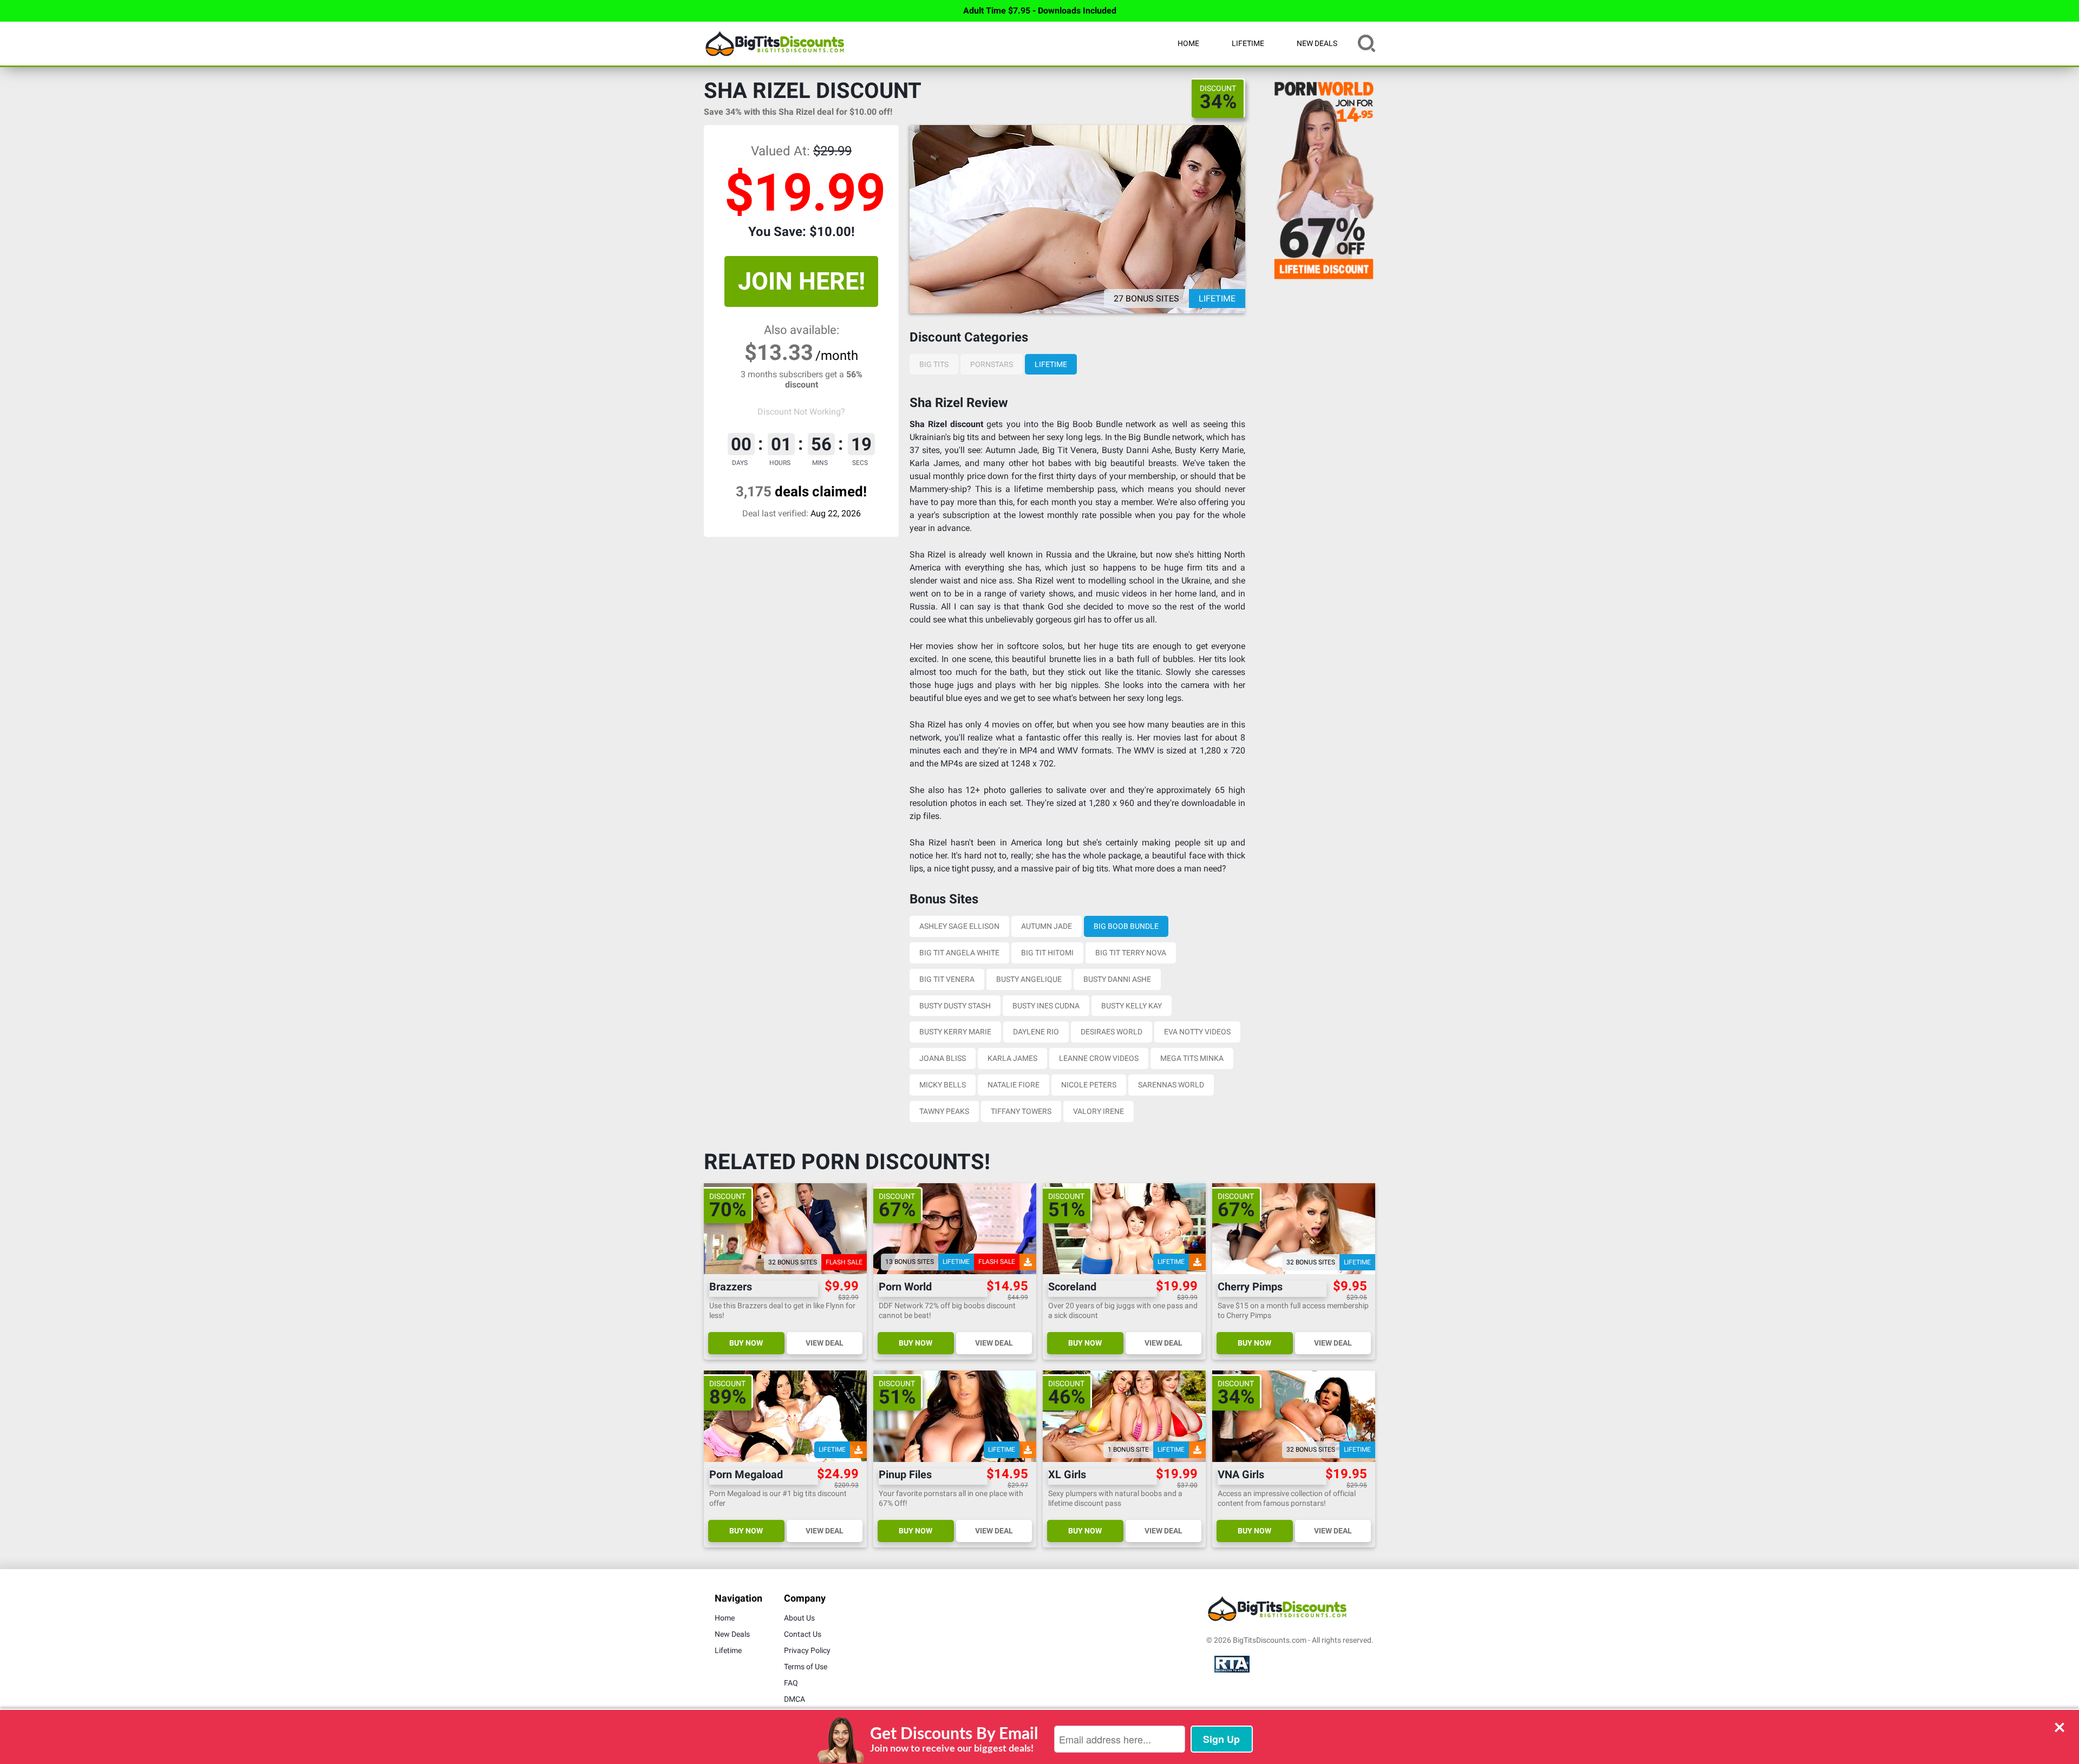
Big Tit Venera (947, 979)
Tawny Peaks (944, 1111)
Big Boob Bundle (1126, 926)
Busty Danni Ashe (1117, 979)
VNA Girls (1241, 1475)
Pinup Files (905, 1475)
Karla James (1012, 1058)
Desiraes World (1112, 1032)
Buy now (746, 1343)
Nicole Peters (1089, 1085)
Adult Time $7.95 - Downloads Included (1040, 11)
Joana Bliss (943, 1058)
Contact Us (803, 1634)
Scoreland (1072, 1287)
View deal (825, 1343)
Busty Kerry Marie (955, 1032)
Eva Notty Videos (1197, 1032)
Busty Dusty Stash (955, 1006)
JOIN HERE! (802, 281)
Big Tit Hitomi (1047, 953)
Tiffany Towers (1021, 1111)
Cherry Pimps (1250, 1287)
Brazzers (731, 1287)
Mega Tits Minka (1192, 1058)
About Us (799, 1618)
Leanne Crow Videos (1099, 1058)
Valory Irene (1099, 1111)
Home (1188, 43)
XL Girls (1067, 1475)
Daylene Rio (1036, 1032)
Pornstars (992, 364)
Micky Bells (943, 1085)
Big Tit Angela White (959, 953)
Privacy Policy (807, 1650)
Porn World (905, 1287)
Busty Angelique (1029, 979)
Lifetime (1248, 43)
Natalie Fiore (1014, 1085)
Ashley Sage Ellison (959, 926)
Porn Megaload (746, 1475)
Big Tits (934, 364)
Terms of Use (806, 1667)
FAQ (791, 1683)
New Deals (1317, 43)
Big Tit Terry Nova (1131, 953)
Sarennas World (1171, 1085)
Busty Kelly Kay (1132, 1006)
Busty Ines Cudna (1046, 1006)
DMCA (795, 1699)
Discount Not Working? (801, 412)
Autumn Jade (1047, 926)
